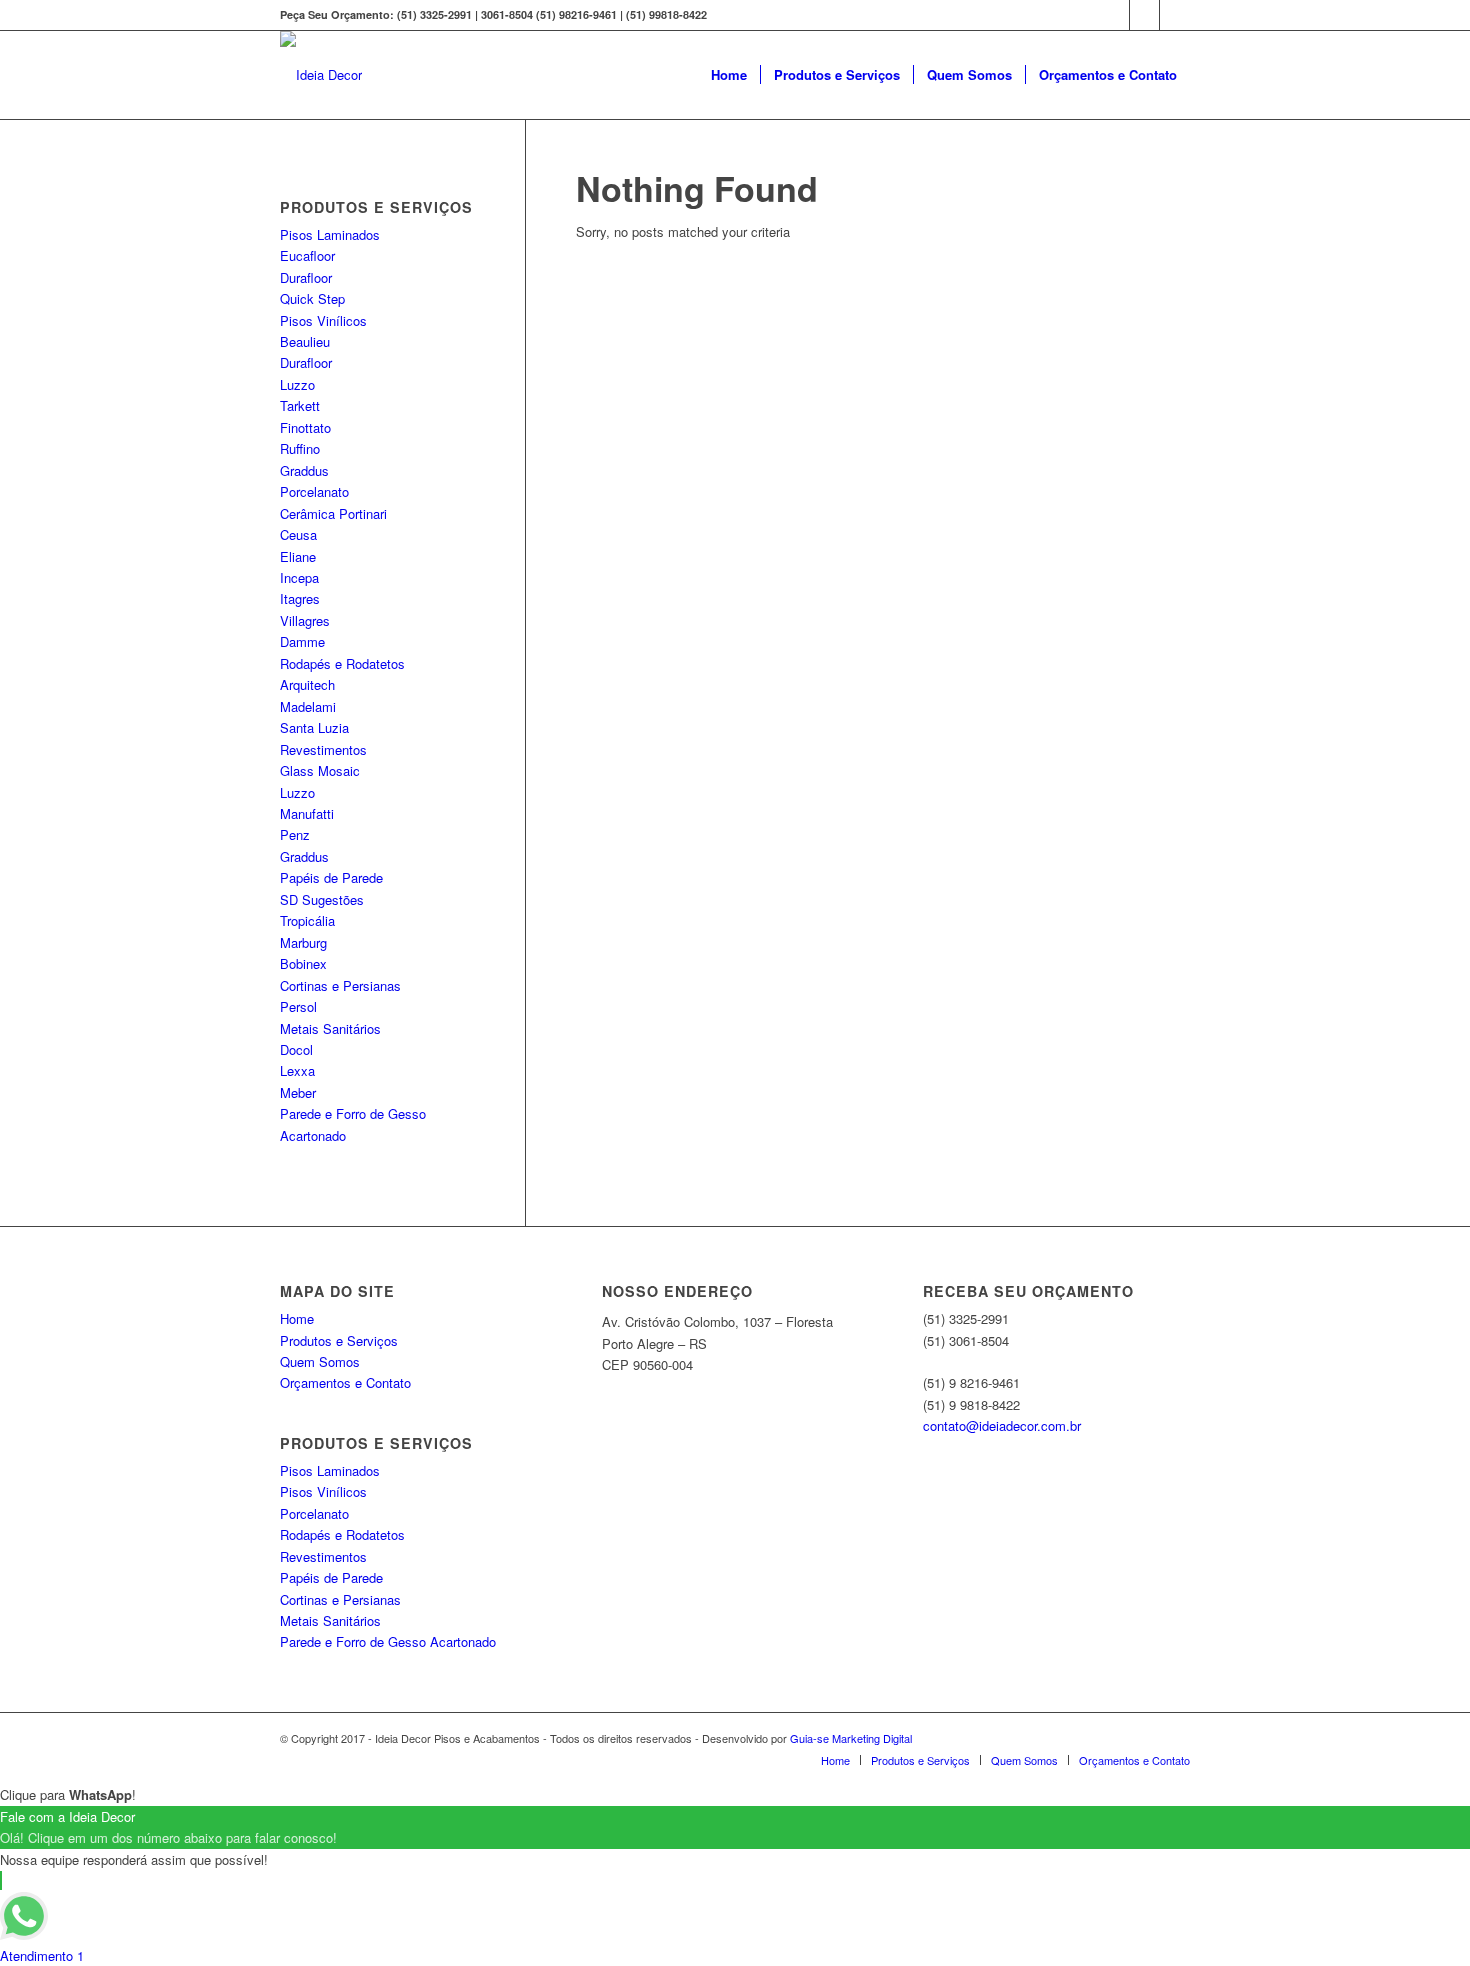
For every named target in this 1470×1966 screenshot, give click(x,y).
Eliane (298, 556)
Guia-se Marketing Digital (851, 1738)
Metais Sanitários (330, 1028)
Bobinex (303, 963)
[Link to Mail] (1175, 15)
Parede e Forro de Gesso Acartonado (388, 1641)
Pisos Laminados (330, 234)
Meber (298, 1092)
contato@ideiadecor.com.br (1002, 1425)
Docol (296, 1049)
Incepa (299, 577)
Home (297, 1318)
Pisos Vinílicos (323, 320)
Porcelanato (314, 491)
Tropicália (307, 920)
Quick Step (312, 298)
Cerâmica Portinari (333, 513)
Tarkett (300, 405)
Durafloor (306, 277)
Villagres (305, 620)
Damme (302, 641)
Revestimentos (323, 749)
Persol (298, 1006)
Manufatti (307, 813)
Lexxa (297, 1070)
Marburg (303, 942)
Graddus (304, 470)
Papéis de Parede (331, 877)
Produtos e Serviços (339, 1340)
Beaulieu (305, 341)
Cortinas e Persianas (340, 985)
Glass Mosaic (320, 770)
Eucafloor (307, 255)
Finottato (305, 427)
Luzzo (297, 384)
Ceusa (298, 534)
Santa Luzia (314, 727)
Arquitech (307, 684)
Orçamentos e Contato (345, 1382)
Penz (295, 834)
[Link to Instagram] (1144, 15)
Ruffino (300, 448)
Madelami (308, 706)
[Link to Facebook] (1114, 15)
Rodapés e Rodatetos (342, 663)
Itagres (300, 598)
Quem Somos (320, 1361)
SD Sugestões (322, 899)
